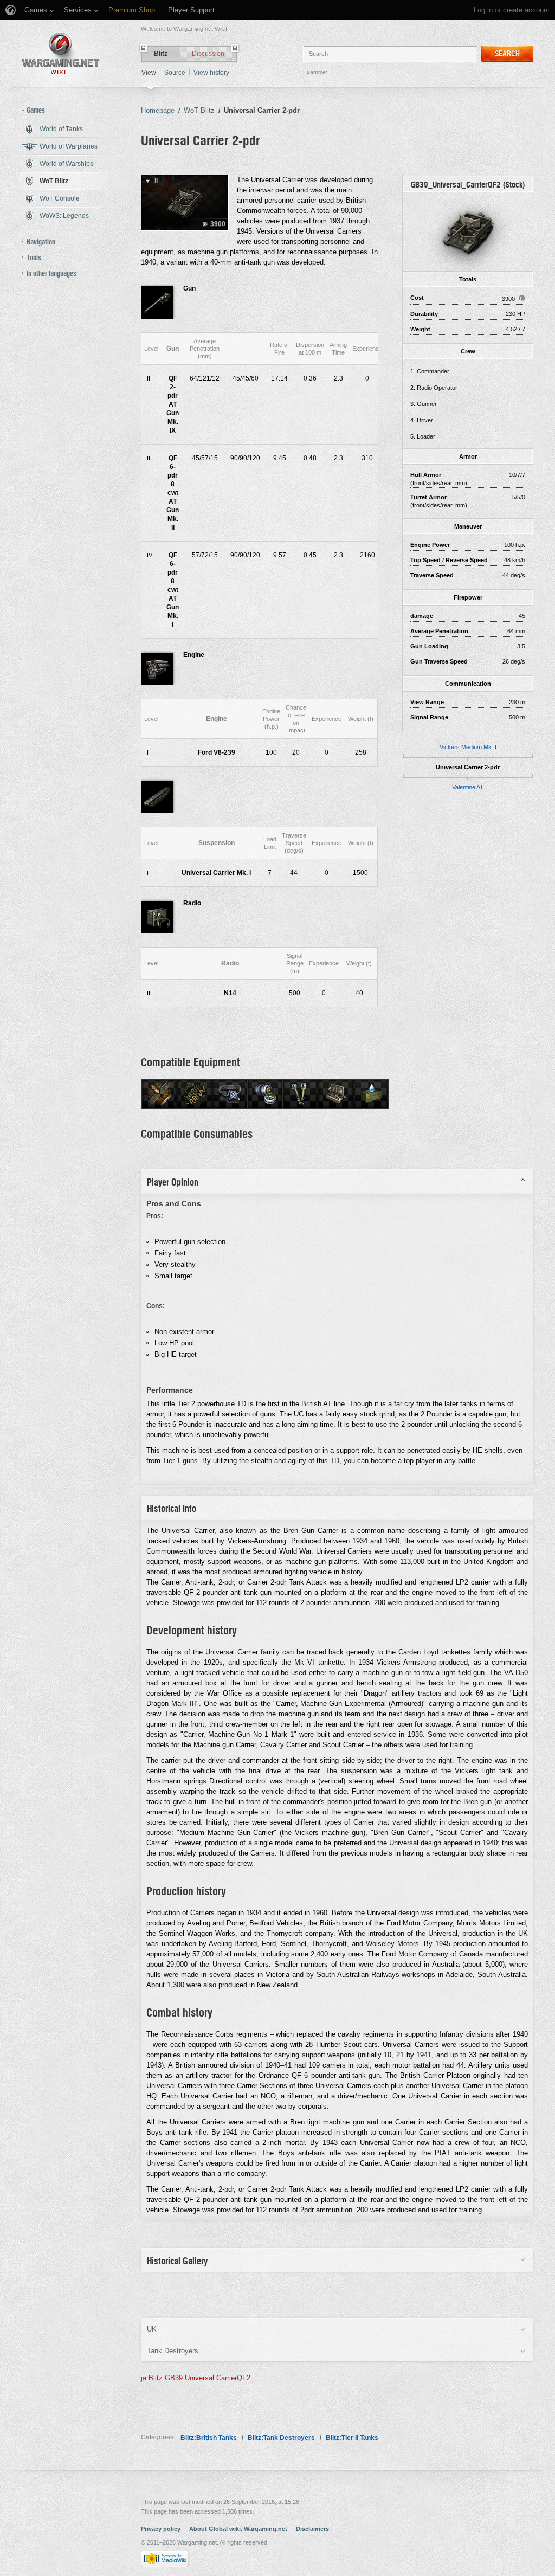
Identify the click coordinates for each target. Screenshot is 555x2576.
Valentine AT (468, 787)
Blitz (161, 54)
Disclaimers (312, 2529)
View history (211, 73)
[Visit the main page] (61, 53)
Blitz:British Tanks (209, 2438)
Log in (483, 10)
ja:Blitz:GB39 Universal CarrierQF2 (196, 2378)
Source (175, 73)
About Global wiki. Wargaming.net (238, 2529)
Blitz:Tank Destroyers (281, 2438)
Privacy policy (161, 2529)
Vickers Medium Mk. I (468, 747)
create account (526, 10)
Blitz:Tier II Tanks (352, 2438)
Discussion (208, 54)
